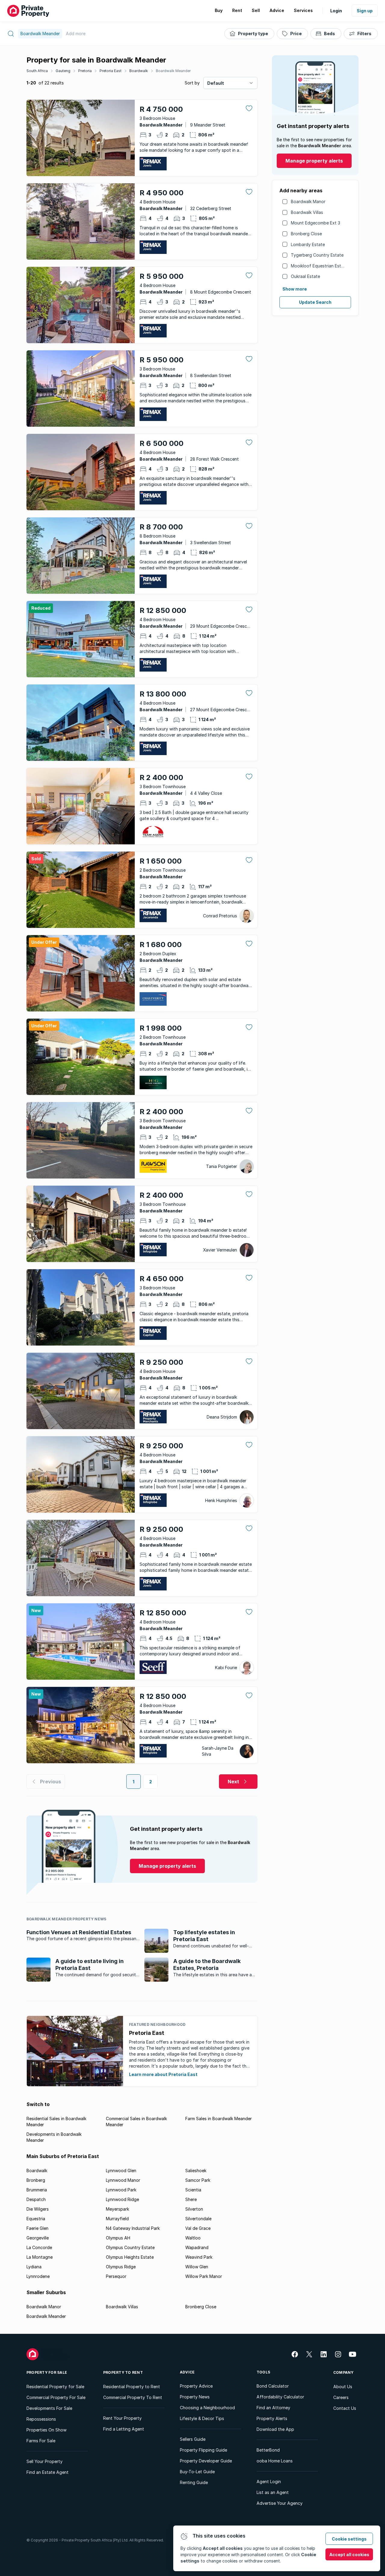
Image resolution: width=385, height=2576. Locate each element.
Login (336, 11)
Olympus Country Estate (130, 2247)
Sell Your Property (45, 2461)
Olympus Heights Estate (130, 2257)
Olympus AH (118, 2238)
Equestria (36, 2219)
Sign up (365, 11)
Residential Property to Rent (132, 2387)
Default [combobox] (216, 83)
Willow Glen (197, 2267)
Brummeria (37, 2190)
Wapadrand (197, 2247)
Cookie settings (349, 2539)
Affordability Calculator (280, 2397)
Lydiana (34, 2267)
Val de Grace (198, 2228)
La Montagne (40, 2257)
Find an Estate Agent (48, 2472)
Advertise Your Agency (280, 2503)
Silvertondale (198, 2219)
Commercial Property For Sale (56, 2397)
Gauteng (63, 71)
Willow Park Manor (204, 2276)
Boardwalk (139, 71)
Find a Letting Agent (124, 2429)
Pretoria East (111, 71)
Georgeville (38, 2238)
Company (343, 2372)
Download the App (275, 2429)
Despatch (36, 2199)
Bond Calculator (273, 2386)
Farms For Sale (41, 2441)
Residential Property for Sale (55, 2387)
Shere (191, 2199)
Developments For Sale (49, 2408)
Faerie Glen (37, 2228)
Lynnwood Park (121, 2190)
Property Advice (196, 2386)
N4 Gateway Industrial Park (133, 2228)
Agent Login (269, 2481)
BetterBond (268, 2450)
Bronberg (36, 2180)
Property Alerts (272, 2418)
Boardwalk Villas (307, 212)
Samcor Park (198, 2180)
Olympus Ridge (121, 2267)
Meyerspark (117, 2209)
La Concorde (39, 2247)
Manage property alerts (314, 161)
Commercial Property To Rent (133, 2397)
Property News (195, 2397)
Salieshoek (196, 2171)
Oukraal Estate (305, 276)
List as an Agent (273, 2492)
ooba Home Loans (275, 2461)
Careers (341, 2397)
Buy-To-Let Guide (197, 2472)
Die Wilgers (38, 2209)
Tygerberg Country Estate (317, 255)
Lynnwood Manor (123, 2180)
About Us (343, 2387)
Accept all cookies (349, 2555)
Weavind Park (199, 2257)
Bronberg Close (306, 234)
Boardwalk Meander (173, 71)
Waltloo (193, 2238)
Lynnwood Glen (121, 2171)
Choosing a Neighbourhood (207, 2408)
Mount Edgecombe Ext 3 (316, 223)
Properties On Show (46, 2430)
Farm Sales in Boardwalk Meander (219, 2119)
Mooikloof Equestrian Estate (319, 266)
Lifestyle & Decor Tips (202, 2418)
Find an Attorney (273, 2408)
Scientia (193, 2190)
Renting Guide (194, 2482)
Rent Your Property (122, 2418)
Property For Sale (47, 2372)
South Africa (37, 71)
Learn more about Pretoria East (163, 2074)
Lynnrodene (38, 2276)
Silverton (194, 2209)
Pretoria (85, 71)
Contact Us (345, 2408)
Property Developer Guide (206, 2461)
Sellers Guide (193, 2439)
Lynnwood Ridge (122, 2199)
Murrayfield (117, 2219)
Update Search (315, 302)
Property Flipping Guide (203, 2450)
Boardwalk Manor (308, 201)
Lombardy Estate (308, 244)
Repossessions (41, 2419)
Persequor (116, 2276)
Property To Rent (123, 2372)
